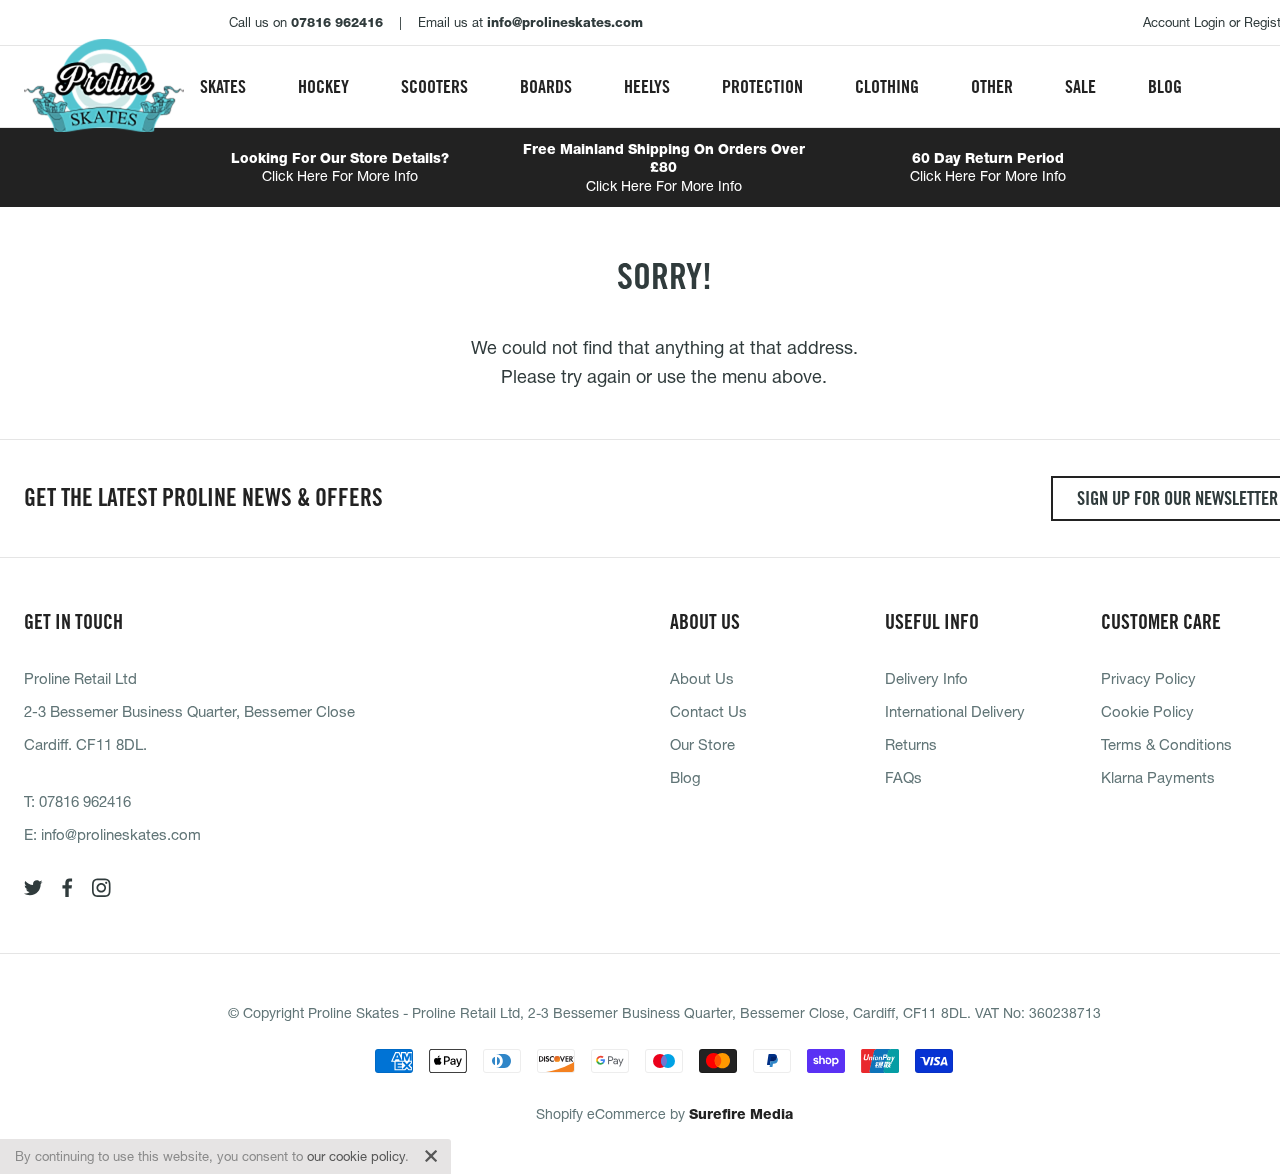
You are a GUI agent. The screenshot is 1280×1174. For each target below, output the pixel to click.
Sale (1080, 86)
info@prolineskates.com (121, 834)
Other (992, 86)
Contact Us (708, 711)
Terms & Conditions (1166, 744)
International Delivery (955, 711)
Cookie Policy (1147, 711)
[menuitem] (223, 86)
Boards (546, 86)
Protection (762, 86)
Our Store (702, 744)
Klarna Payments (1158, 777)
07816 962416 (85, 801)
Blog (1165, 86)
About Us (702, 678)
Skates (223, 86)
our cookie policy (356, 1156)
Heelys (647, 86)
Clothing (887, 86)
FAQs (903, 777)
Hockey (323, 86)
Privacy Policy (1148, 678)
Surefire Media (741, 1114)
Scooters (434, 86)
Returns (911, 744)
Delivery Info (926, 678)
